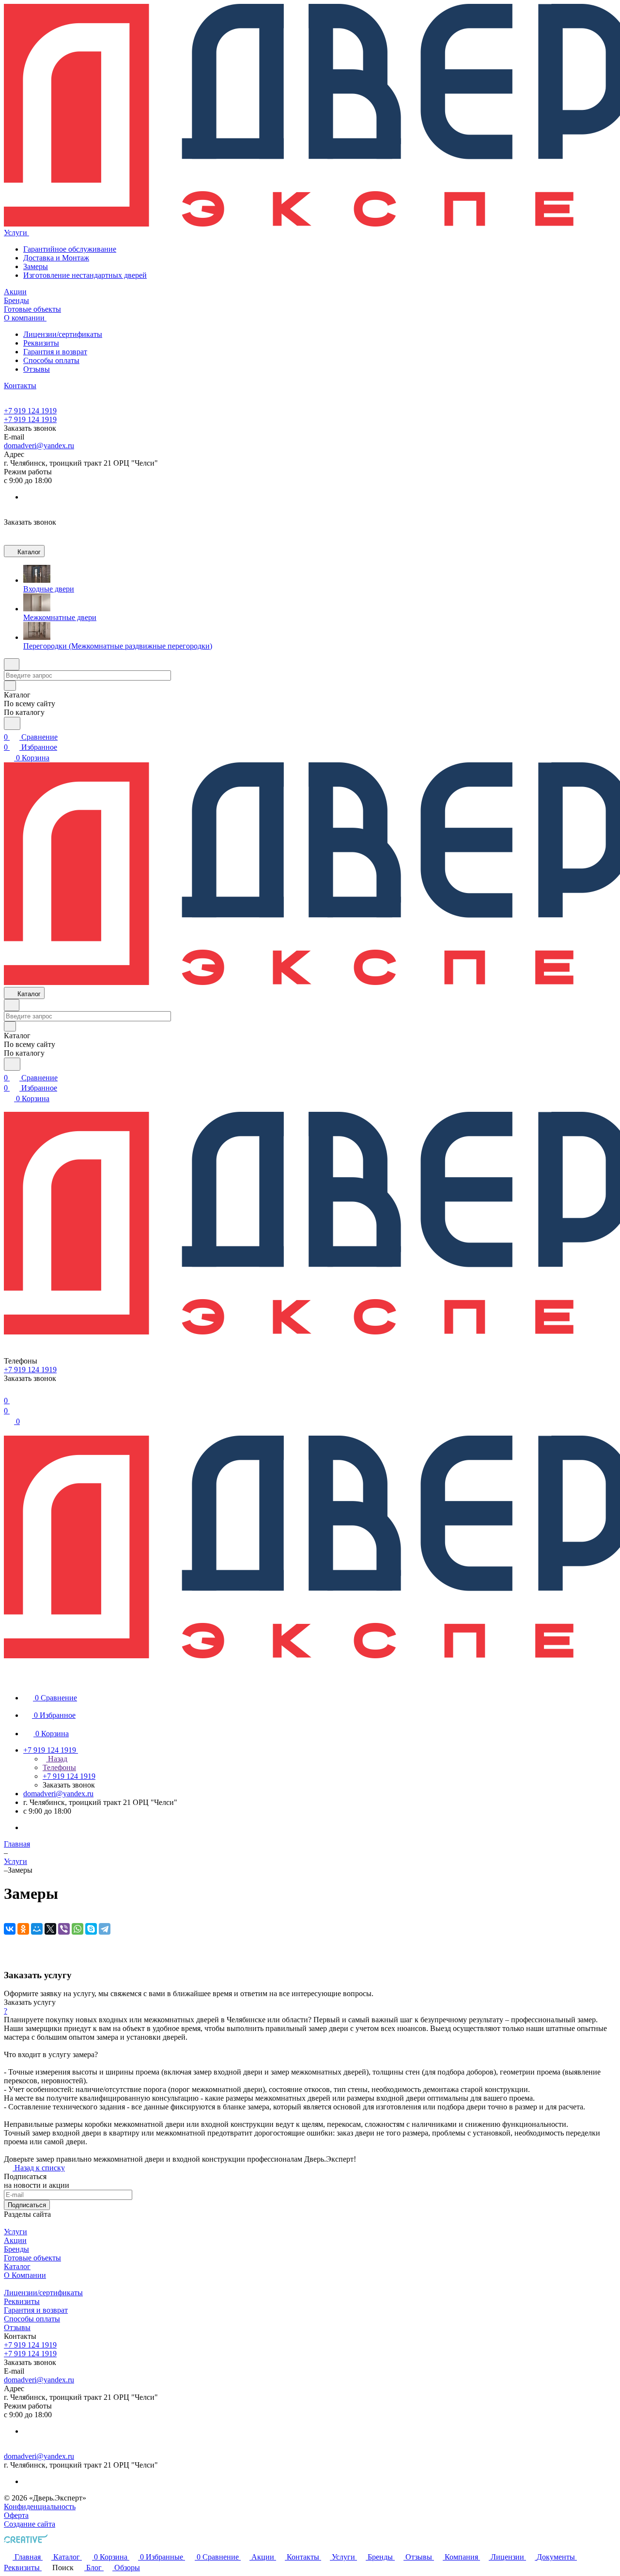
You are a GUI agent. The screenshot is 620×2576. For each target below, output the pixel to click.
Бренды (16, 2249)
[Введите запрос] (12, 723)
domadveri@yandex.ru (39, 446)
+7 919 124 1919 (30, 411)
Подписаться (27, 2205)
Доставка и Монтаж (56, 258)
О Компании (25, 2275)
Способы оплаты (51, 360)
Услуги (15, 2232)
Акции (15, 2240)
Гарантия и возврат (55, 352)
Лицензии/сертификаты (63, 334)
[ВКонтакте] (10, 1929)
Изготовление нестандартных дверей (85, 275)
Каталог (17, 2266)
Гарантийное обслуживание (70, 249)
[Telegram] (105, 1929)
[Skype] (91, 1929)
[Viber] (64, 1929)
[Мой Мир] (37, 1929)
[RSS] (7, 1956)
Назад (57, 1759)
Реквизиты (41, 343)
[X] (50, 1929)
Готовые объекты (32, 2258)
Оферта (16, 2515)
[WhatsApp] (77, 1929)
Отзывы (37, 369)
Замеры (36, 266)
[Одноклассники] (23, 1929)
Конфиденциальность (40, 2507)
